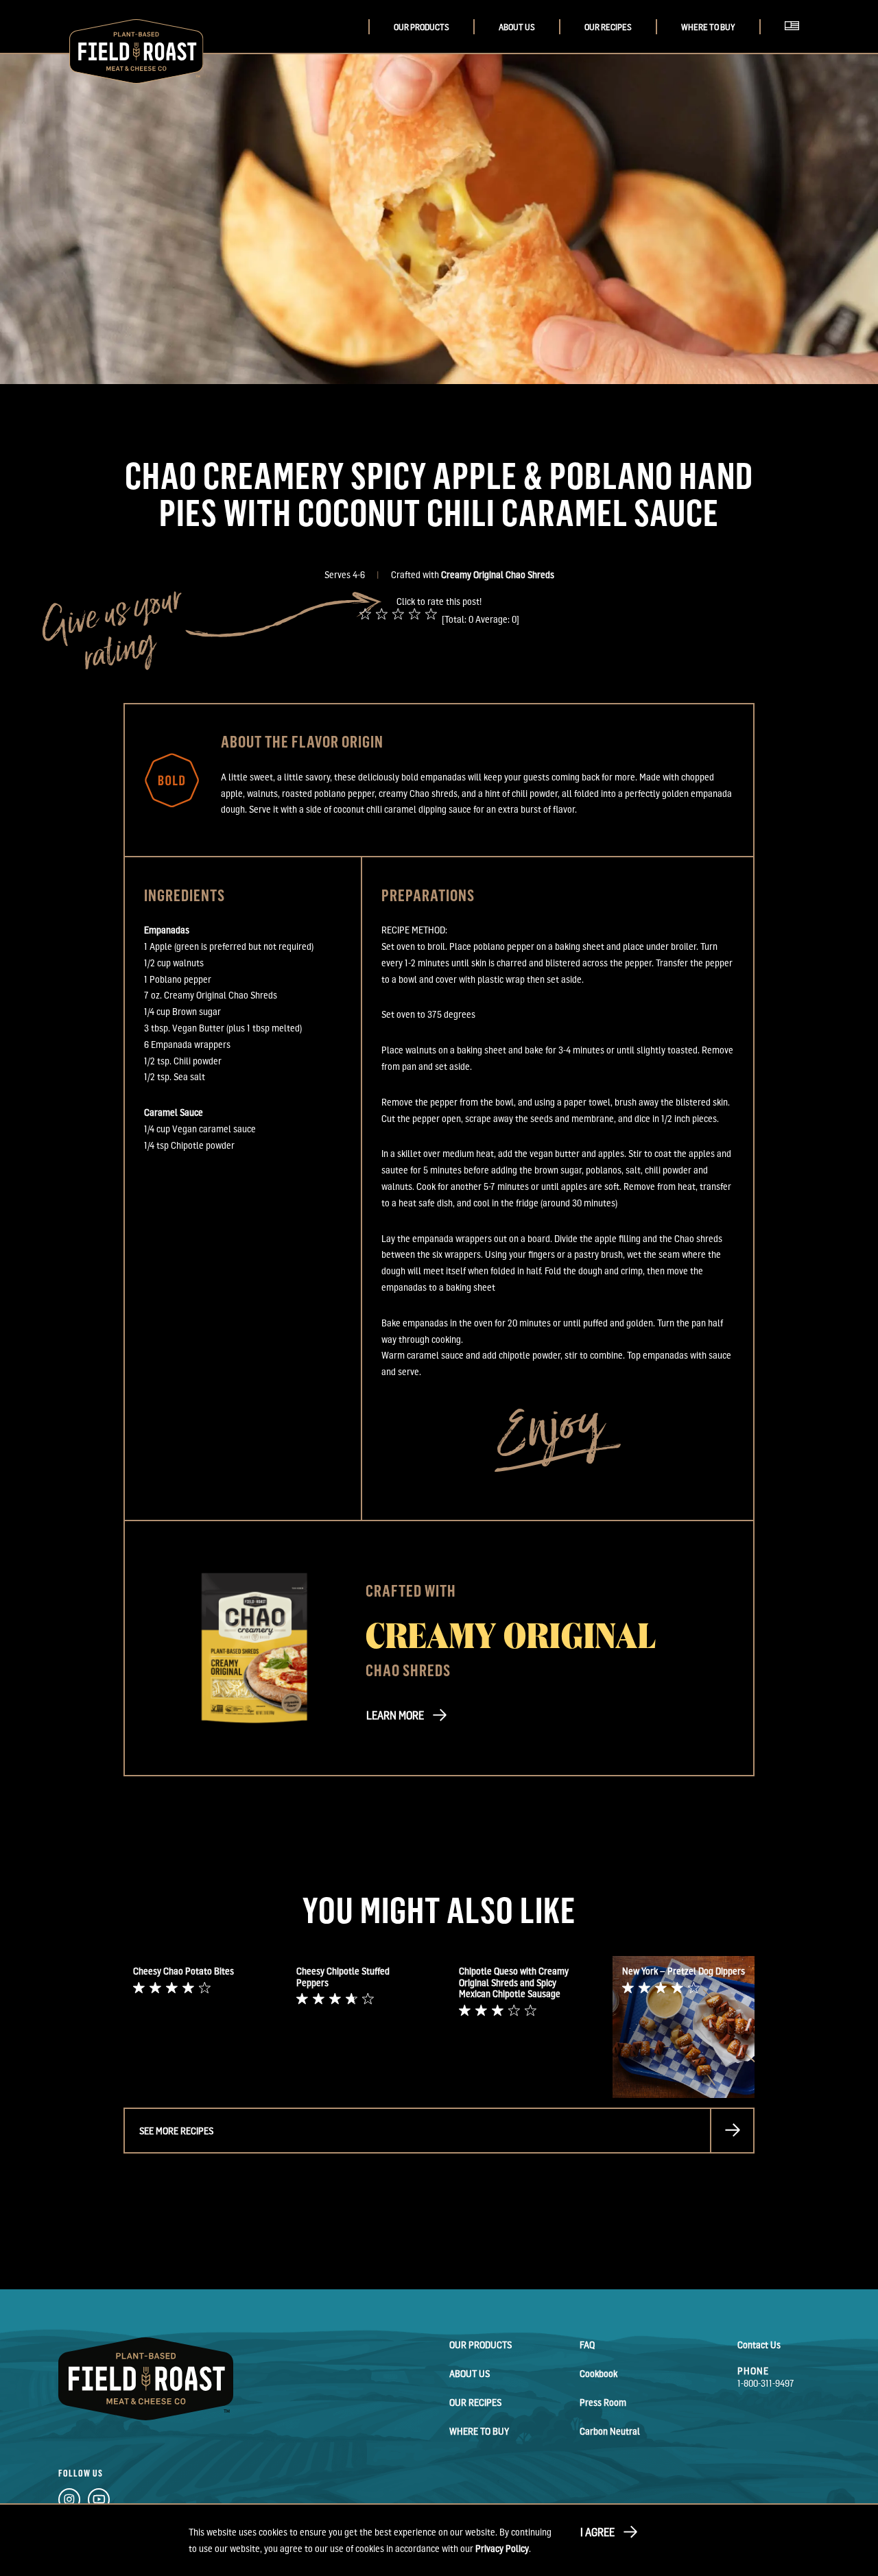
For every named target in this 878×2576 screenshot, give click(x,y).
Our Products (422, 27)
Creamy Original (511, 1634)
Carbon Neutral (610, 2431)
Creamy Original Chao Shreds (498, 574)
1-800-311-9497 (766, 2383)
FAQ (587, 2345)
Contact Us (759, 2345)
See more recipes (176, 2131)
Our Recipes (608, 27)
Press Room (603, 2402)
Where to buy (708, 27)
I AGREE (597, 2532)
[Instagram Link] (69, 2502)
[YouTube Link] (99, 2502)
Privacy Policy (502, 2548)
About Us (517, 27)
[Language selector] (796, 41)
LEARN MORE (395, 1715)
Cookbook (598, 2373)
